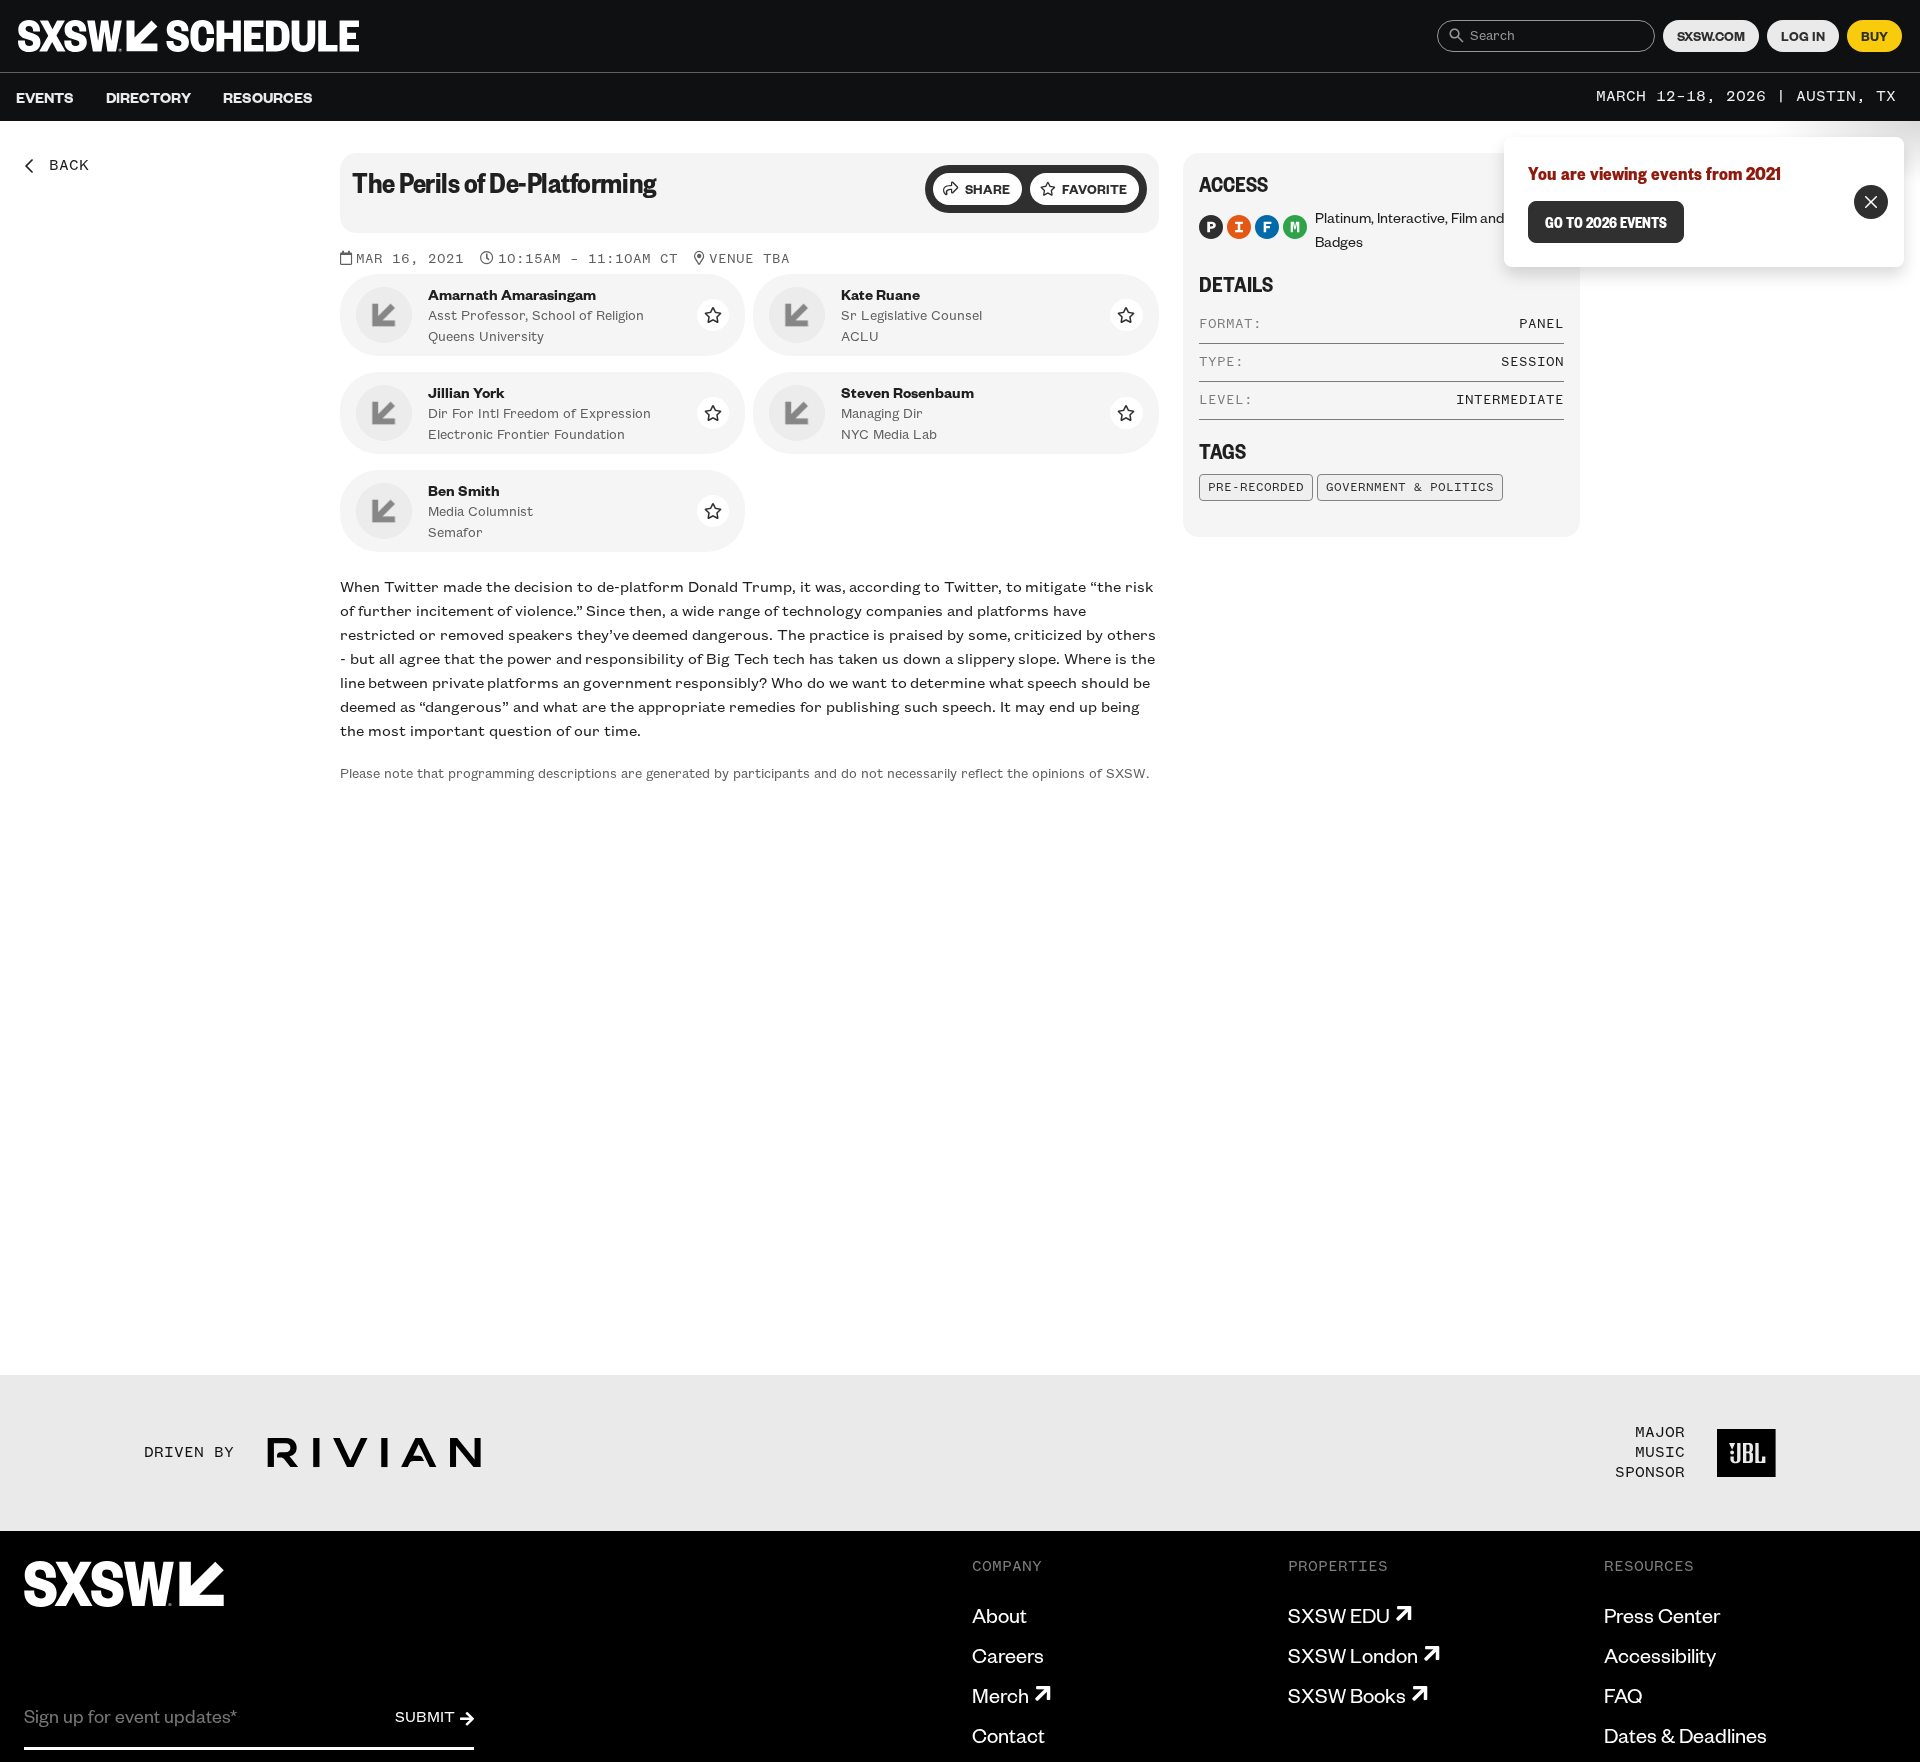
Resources (268, 97)
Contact (1008, 1735)
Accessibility (1660, 1655)
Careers (1008, 1655)
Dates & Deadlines (1685, 1735)
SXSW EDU (1339, 1615)
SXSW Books (1347, 1695)
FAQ (1623, 1695)
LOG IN (1803, 36)
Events (45, 97)
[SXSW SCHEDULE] (188, 36)
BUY (1874, 36)
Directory (148, 97)
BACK (62, 166)
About (999, 1615)
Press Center (1662, 1615)
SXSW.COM (1711, 36)
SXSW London (1353, 1655)
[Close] (1871, 202)
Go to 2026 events (1606, 222)
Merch (1000, 1695)
